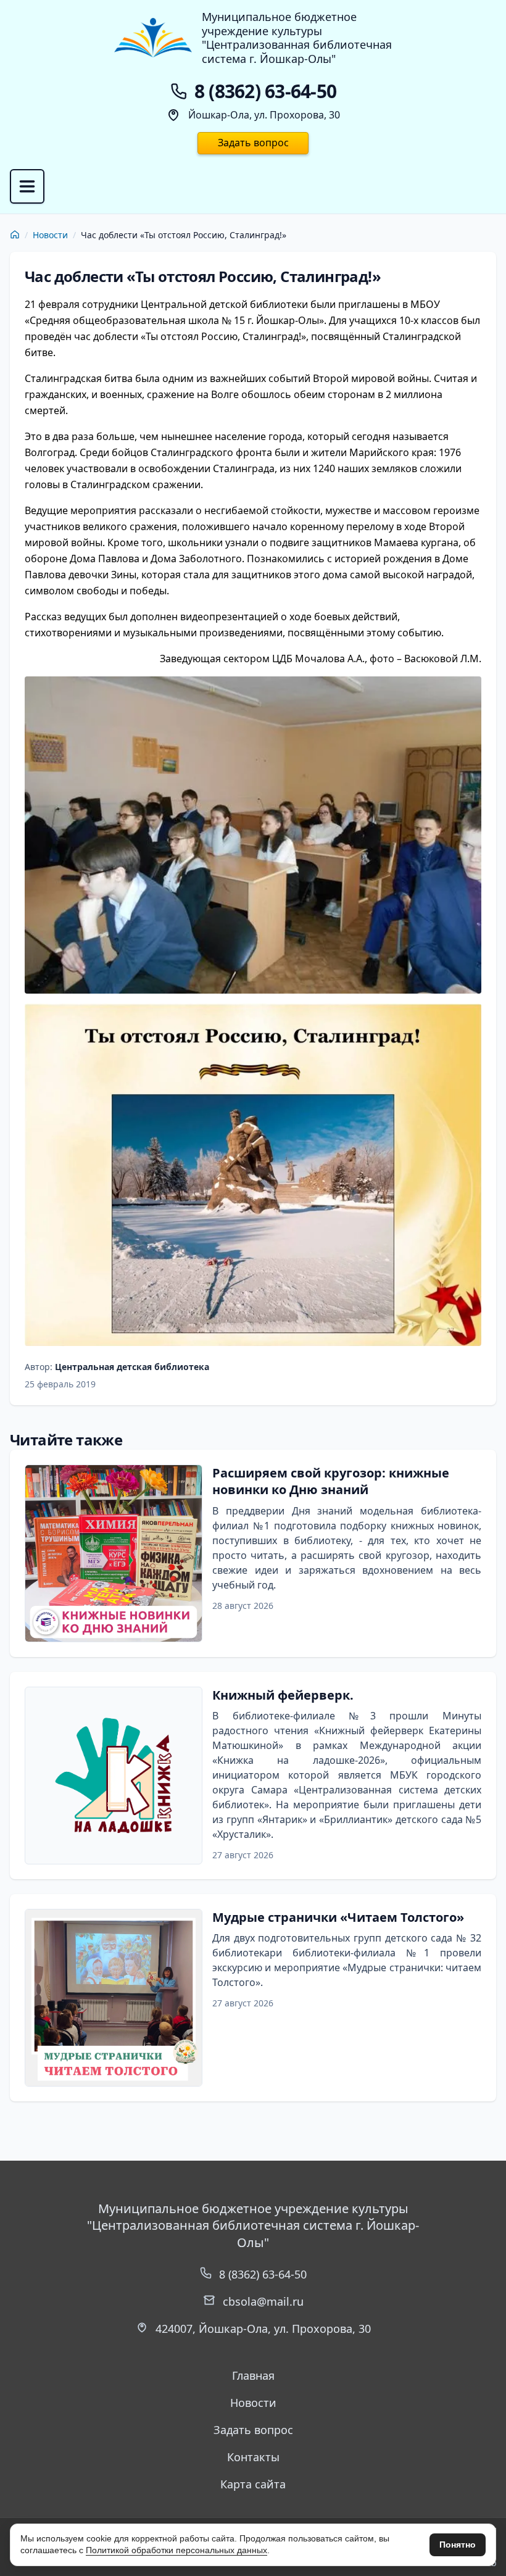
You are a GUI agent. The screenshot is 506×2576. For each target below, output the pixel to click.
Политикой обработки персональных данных (176, 2550)
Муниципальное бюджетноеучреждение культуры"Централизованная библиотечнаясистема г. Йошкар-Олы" (297, 38)
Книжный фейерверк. (283, 1695)
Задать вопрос (253, 143)
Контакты (253, 2457)
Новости (50, 235)
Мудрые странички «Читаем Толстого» (338, 1917)
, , (263, 2329)
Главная (253, 2375)
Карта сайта (253, 2484)
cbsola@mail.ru (263, 2301)
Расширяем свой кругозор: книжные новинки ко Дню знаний (331, 1481)
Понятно (458, 2545)
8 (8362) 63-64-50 (263, 2274)
